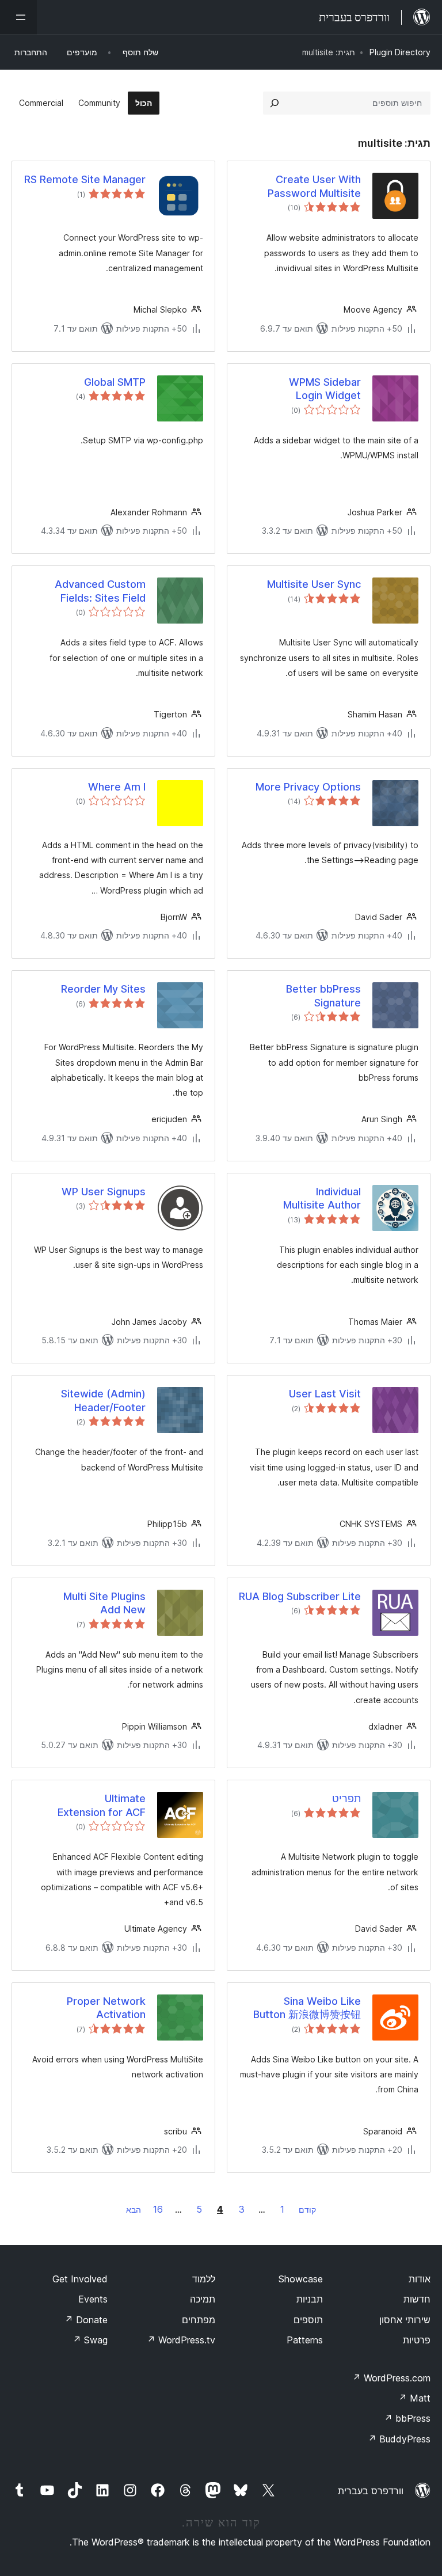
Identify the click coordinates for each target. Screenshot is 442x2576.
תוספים (308, 2320)
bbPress (407, 2418)
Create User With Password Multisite (314, 186)
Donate (86, 2320)
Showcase (301, 2279)
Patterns (305, 2340)
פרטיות (417, 2340)
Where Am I (117, 787)
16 (158, 2209)
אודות (420, 2279)
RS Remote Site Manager (85, 179)
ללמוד (204, 2279)
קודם (307, 2210)
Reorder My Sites (103, 989)
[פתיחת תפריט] (18, 17)
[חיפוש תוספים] (275, 103)
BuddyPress (399, 2439)
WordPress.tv (181, 2340)
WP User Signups (104, 1192)
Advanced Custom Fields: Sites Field (100, 591)
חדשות (417, 2299)
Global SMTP (115, 382)
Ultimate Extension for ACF (102, 1805)
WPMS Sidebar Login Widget (325, 389)
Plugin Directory (400, 52)
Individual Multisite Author (322, 1198)
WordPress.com (391, 2378)
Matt (414, 2398)
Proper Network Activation (106, 2008)
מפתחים (199, 2320)
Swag (90, 2340)
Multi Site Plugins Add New (104, 1603)
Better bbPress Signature (323, 996)
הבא (134, 2210)
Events (93, 2299)
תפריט (346, 1798)
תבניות (310, 2299)
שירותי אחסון (405, 2320)
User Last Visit (325, 1394)
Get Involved (80, 2279)
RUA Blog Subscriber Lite (300, 1596)
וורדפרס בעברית (371, 2491)
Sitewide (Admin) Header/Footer (103, 1400)
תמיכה (203, 2299)
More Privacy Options (308, 787)
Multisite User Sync (314, 584)
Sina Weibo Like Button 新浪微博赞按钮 (307, 2008)
